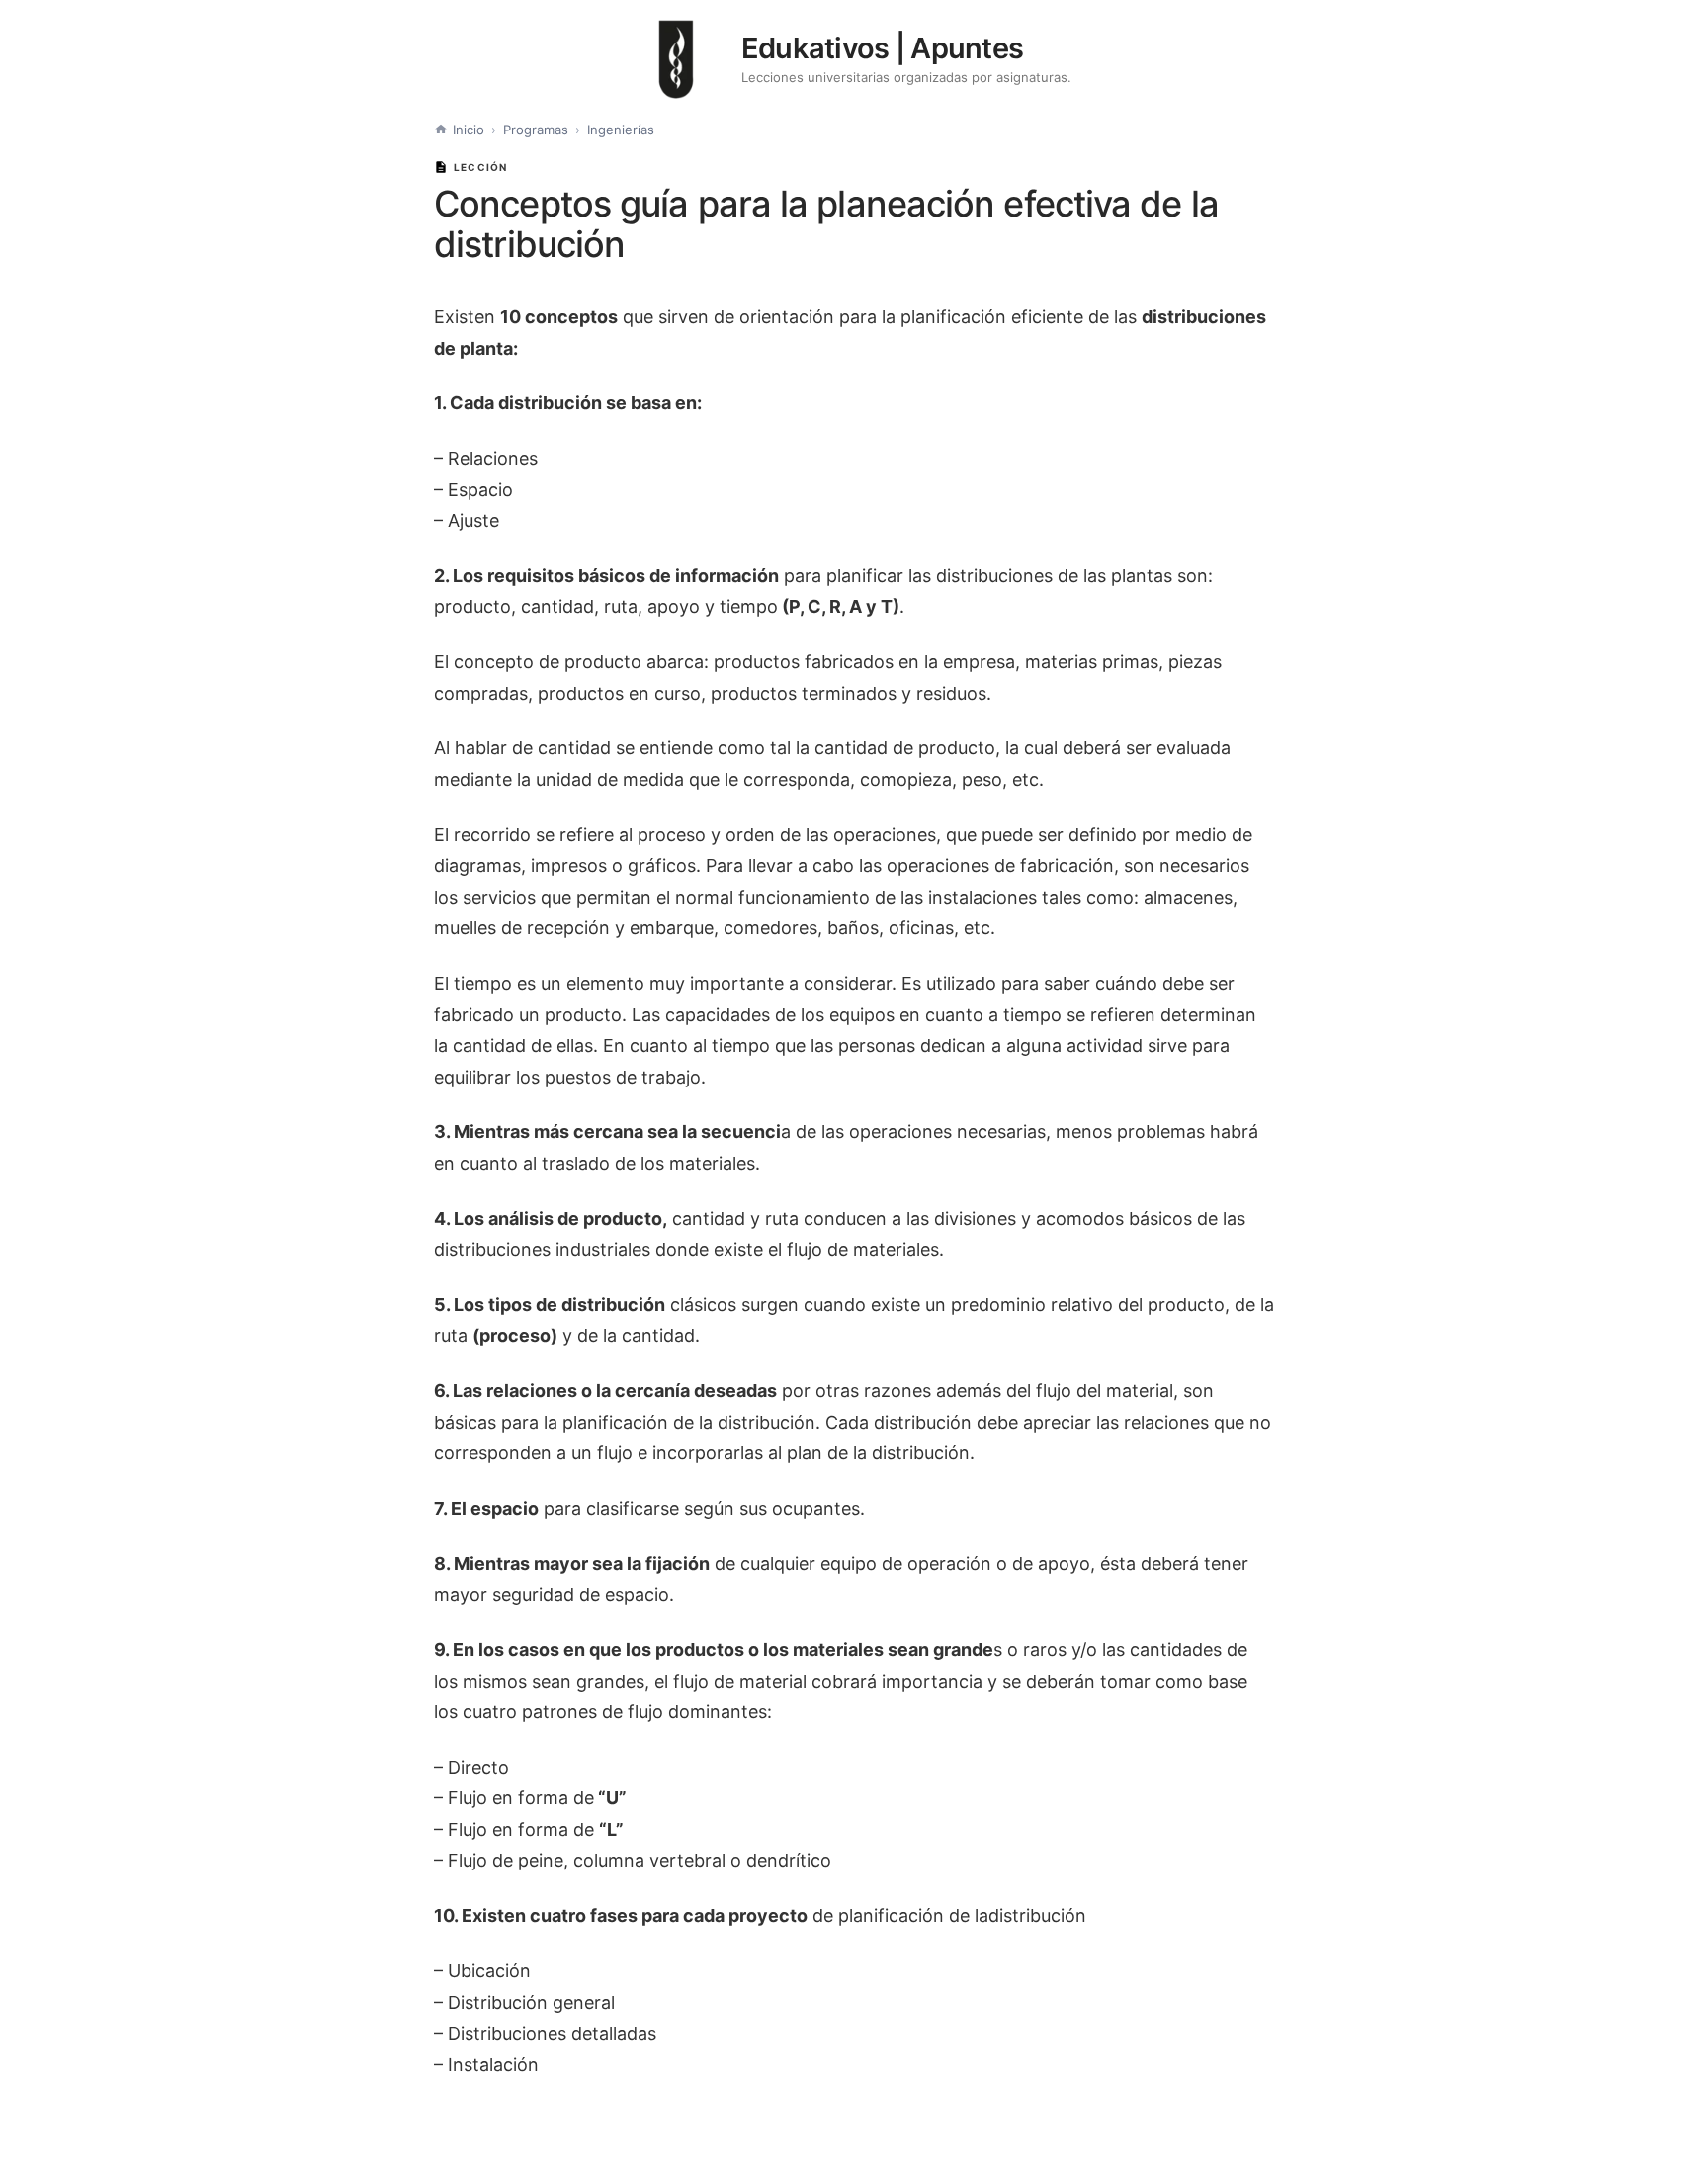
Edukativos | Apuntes (883, 48)
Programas (536, 130)
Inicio (469, 130)
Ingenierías (621, 130)
